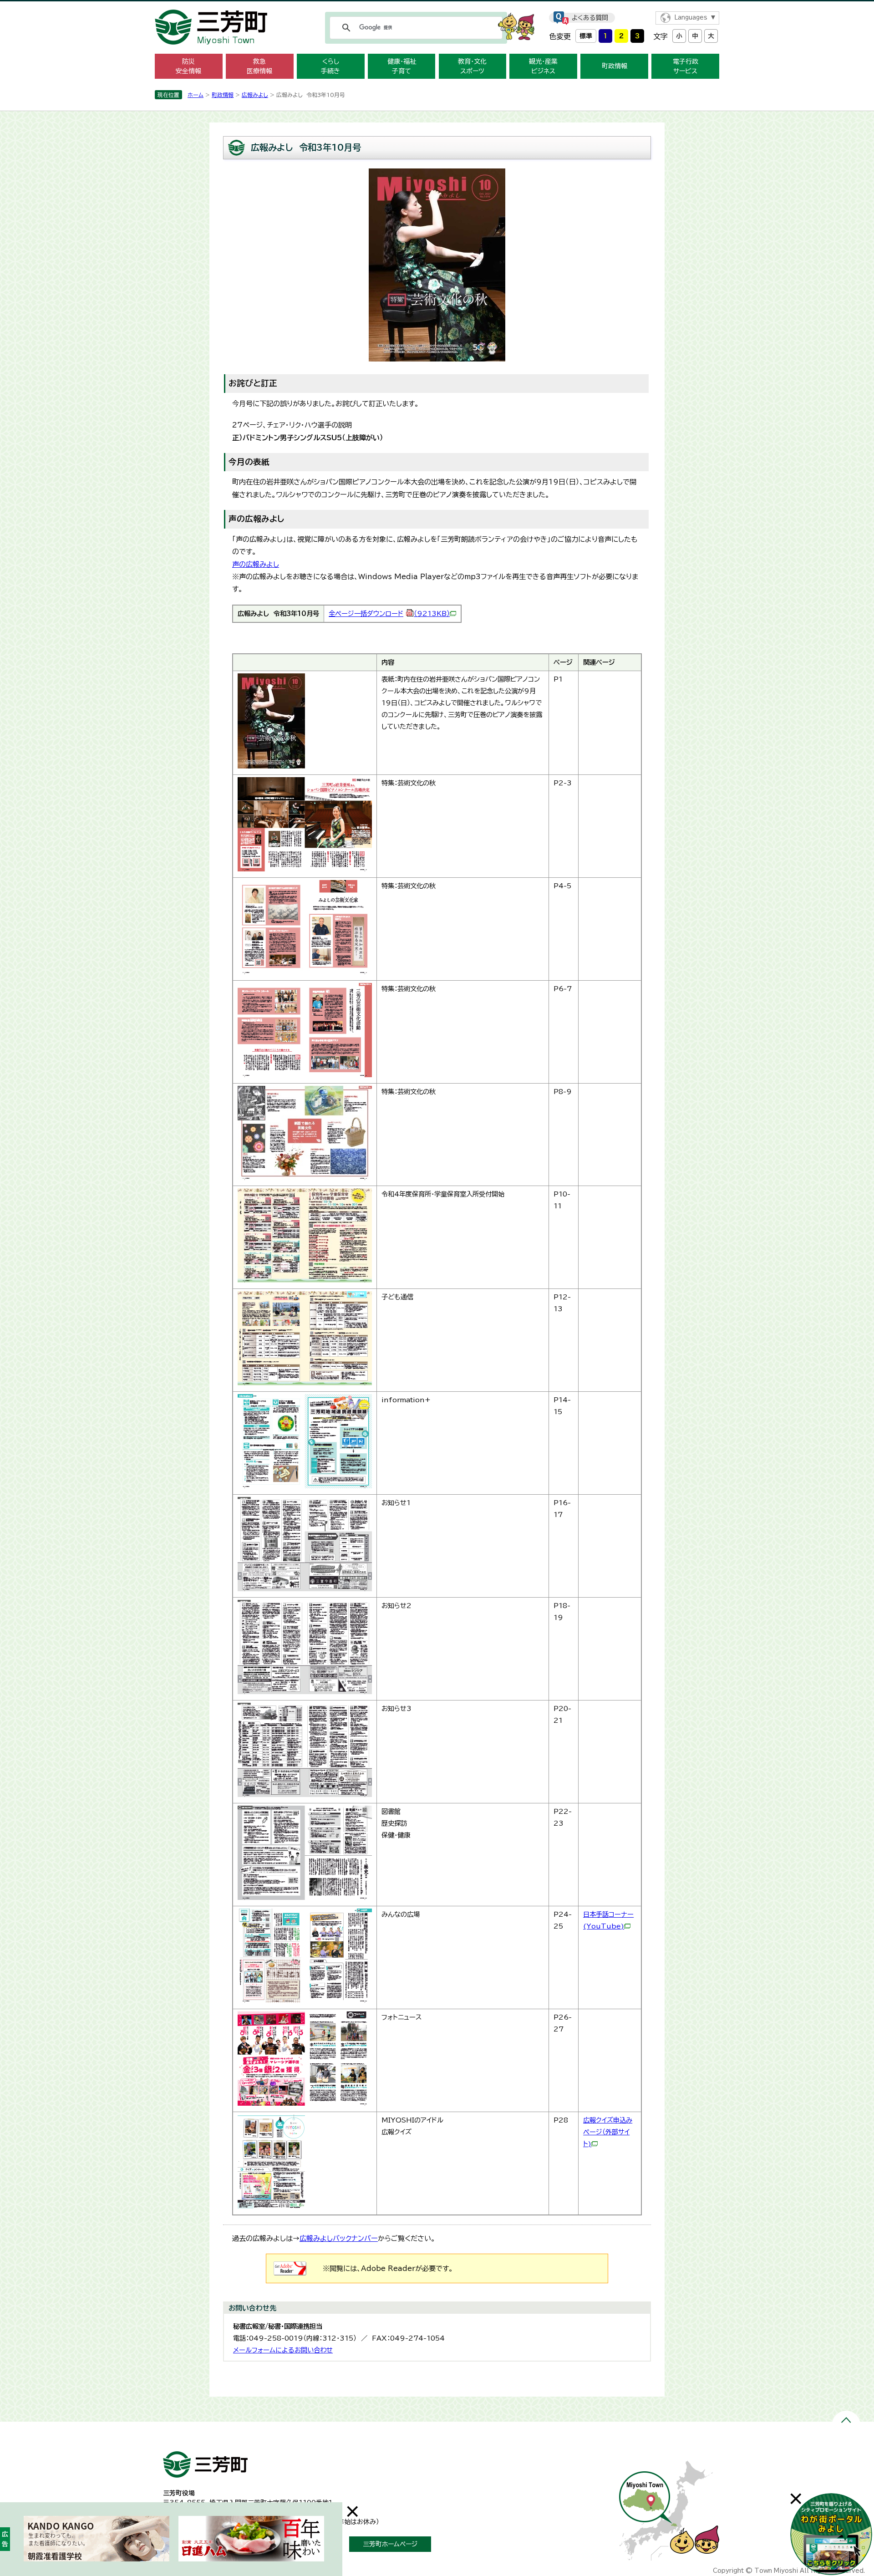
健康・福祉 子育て (402, 66)
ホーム (196, 95)
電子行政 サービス (686, 66)
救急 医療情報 (259, 66)
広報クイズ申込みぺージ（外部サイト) (608, 2132)
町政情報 (615, 66)
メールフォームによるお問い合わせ (283, 2350)
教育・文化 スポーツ (472, 66)
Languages (691, 18)
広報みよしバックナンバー (339, 2238)
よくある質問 (590, 18)
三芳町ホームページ (390, 2544)
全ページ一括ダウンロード (389, 613)
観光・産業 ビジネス (543, 66)
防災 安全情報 (188, 66)
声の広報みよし (256, 564)
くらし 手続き (330, 66)
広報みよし (255, 95)
